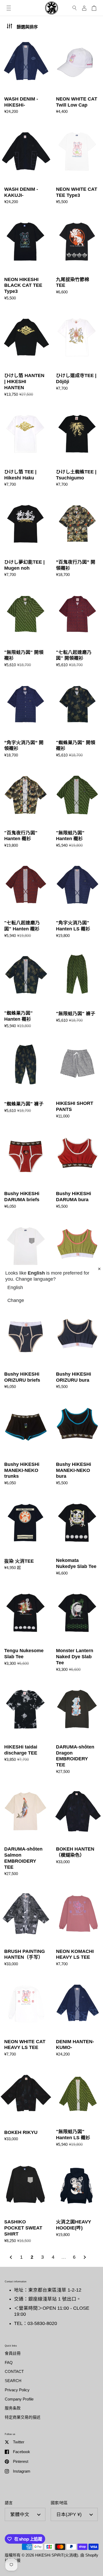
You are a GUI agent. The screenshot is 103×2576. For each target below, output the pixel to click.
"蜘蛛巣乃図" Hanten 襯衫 (26, 989)
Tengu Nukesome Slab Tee (26, 1629)
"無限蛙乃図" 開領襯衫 (26, 628)
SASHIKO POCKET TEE (26, 1259)
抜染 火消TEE (26, 1536)
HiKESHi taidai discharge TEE (26, 1728)
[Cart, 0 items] (94, 8)
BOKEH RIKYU (26, 2107)
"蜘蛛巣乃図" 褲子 (26, 1079)
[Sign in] (84, 8)
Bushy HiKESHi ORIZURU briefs (26, 1349)
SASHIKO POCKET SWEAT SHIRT (26, 2200)
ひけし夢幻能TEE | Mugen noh (26, 537)
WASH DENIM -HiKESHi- (26, 74)
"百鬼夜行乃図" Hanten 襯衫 (26, 808)
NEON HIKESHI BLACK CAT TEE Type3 (26, 258)
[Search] (75, 8)
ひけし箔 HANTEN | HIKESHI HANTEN (26, 354)
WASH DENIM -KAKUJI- (26, 164)
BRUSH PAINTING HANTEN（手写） (26, 1927)
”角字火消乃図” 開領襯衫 (26, 718)
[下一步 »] (85, 2257)
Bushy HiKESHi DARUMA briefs (26, 1169)
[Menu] (9, 8)
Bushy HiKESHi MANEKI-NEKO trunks (26, 1443)
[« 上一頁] (11, 2257)
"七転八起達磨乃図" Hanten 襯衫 (26, 898)
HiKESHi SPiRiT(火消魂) (57, 2555)
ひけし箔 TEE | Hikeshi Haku (26, 447)
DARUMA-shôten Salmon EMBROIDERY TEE (26, 1830)
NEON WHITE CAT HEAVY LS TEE (26, 2017)
